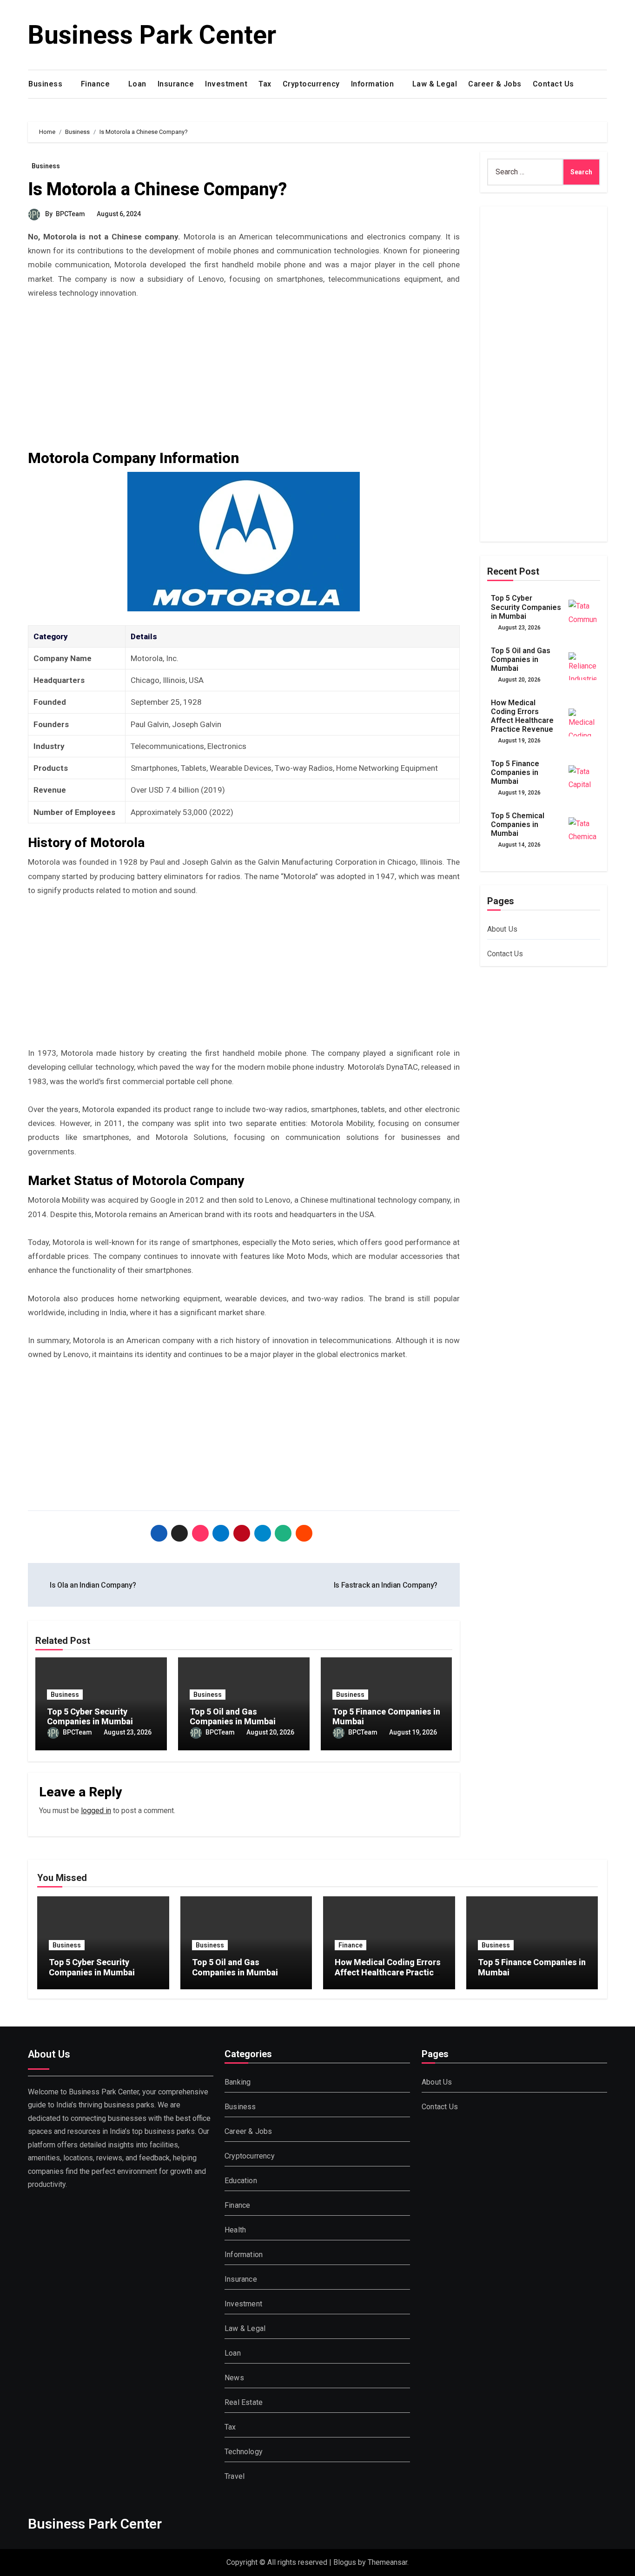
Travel (235, 2476)
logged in (96, 1811)
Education (241, 2181)
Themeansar (387, 2562)
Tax (265, 84)
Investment (226, 84)
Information (374, 84)
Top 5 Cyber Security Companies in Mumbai (90, 1717)
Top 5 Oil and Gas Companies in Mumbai (233, 1717)
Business (46, 84)
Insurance (176, 84)
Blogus (345, 2562)
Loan (137, 84)
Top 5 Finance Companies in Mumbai (515, 772)
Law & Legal (435, 84)
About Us (503, 929)
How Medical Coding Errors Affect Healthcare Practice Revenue (522, 716)
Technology (244, 2452)
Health (235, 2230)
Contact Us (555, 84)
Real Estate (244, 2402)
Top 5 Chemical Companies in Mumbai (518, 824)
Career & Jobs (495, 84)
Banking (238, 2082)
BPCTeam (70, 214)
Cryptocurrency (311, 84)
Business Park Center (152, 35)
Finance (96, 84)
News (234, 2378)
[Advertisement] (245, 379)
